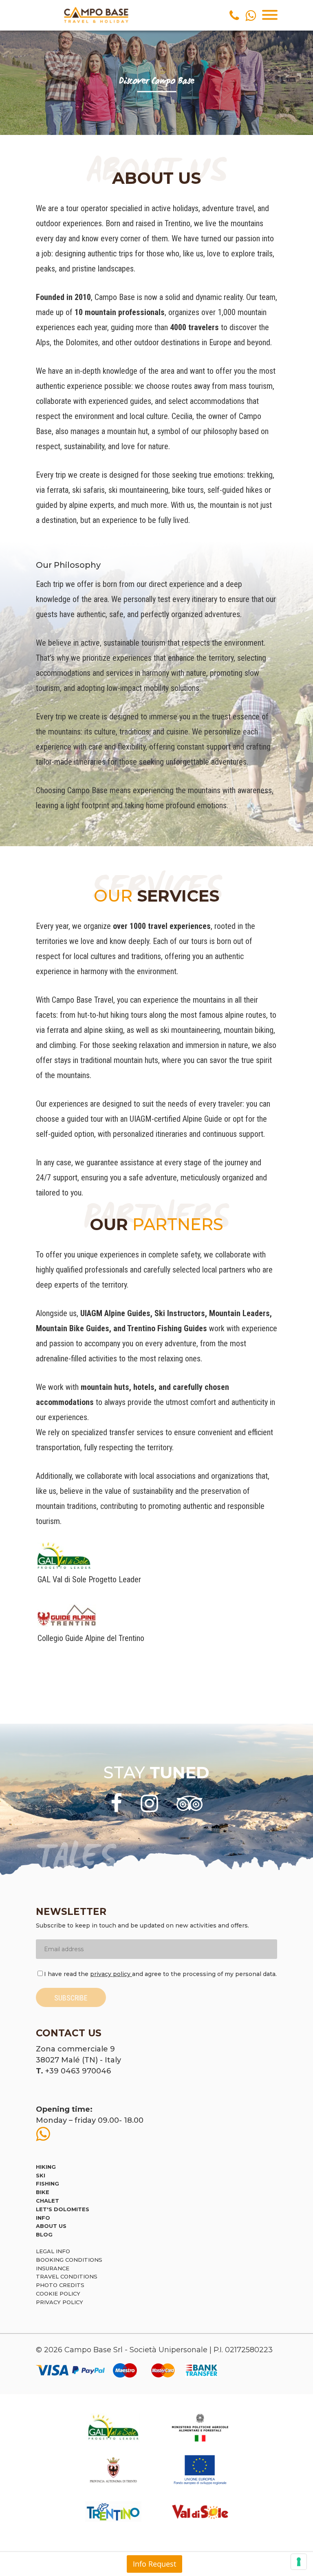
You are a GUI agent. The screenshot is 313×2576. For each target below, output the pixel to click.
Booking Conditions (69, 2260)
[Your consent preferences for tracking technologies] (299, 2562)
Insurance (53, 2268)
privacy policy (111, 1974)
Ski (41, 2175)
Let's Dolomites (63, 2209)
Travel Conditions (67, 2276)
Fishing (47, 2183)
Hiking (46, 2167)
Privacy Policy (60, 2302)
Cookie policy (58, 2294)
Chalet (47, 2201)
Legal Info (53, 2251)
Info (43, 2218)
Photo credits (60, 2285)
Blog (44, 2234)
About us (51, 2226)
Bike (43, 2192)
